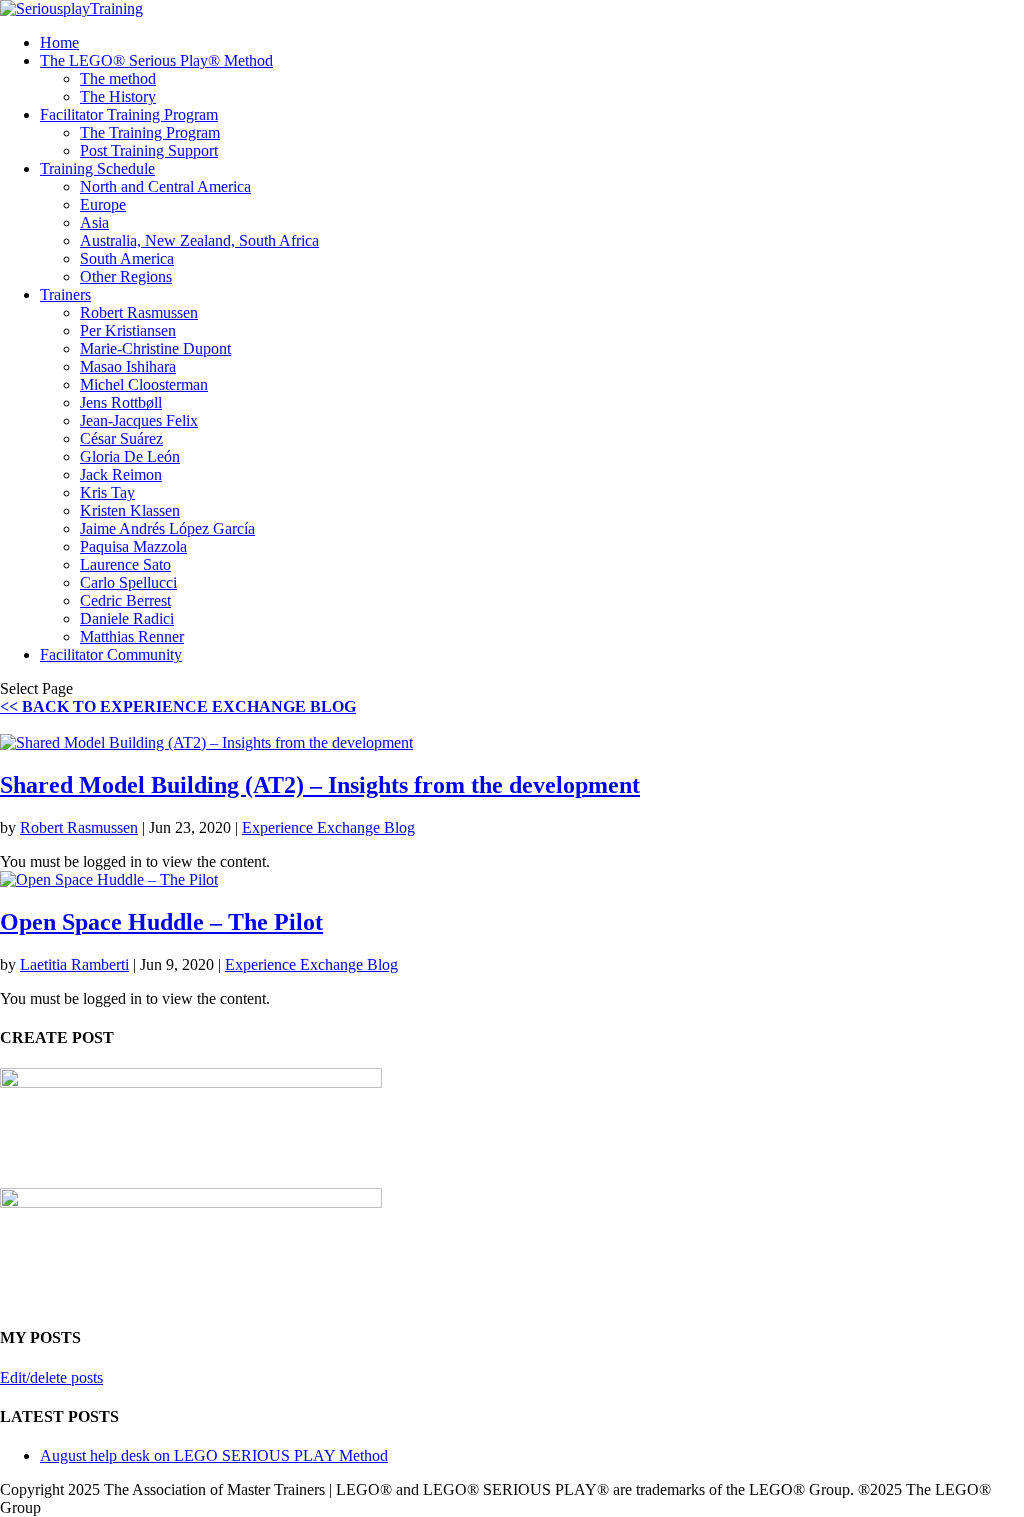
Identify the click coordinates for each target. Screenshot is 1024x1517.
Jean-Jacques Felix (139, 420)
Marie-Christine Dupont (155, 348)
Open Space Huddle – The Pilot (161, 922)
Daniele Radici (127, 618)
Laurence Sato (125, 564)
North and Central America (165, 186)
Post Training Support (149, 150)
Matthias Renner (132, 636)
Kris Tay (107, 492)
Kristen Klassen (130, 510)
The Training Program (150, 132)
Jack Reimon (121, 474)
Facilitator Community (111, 654)
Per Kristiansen (128, 330)
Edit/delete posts (51, 1377)
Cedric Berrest (125, 600)
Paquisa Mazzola (133, 546)
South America (127, 258)
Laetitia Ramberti (74, 964)
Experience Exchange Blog (328, 827)
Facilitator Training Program (129, 114)
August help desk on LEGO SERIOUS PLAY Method (214, 1455)
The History (118, 96)
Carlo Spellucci (128, 582)
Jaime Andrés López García (167, 528)
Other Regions (126, 276)
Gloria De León (130, 456)
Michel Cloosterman (144, 384)
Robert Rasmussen (139, 312)
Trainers (65, 294)
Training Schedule (97, 168)
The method (118, 78)
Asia (94, 222)
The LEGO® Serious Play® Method (156, 60)
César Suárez (121, 438)
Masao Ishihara (128, 366)
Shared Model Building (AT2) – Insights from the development (320, 785)
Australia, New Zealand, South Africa (199, 240)
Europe (103, 204)
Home (59, 42)
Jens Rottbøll (121, 402)
